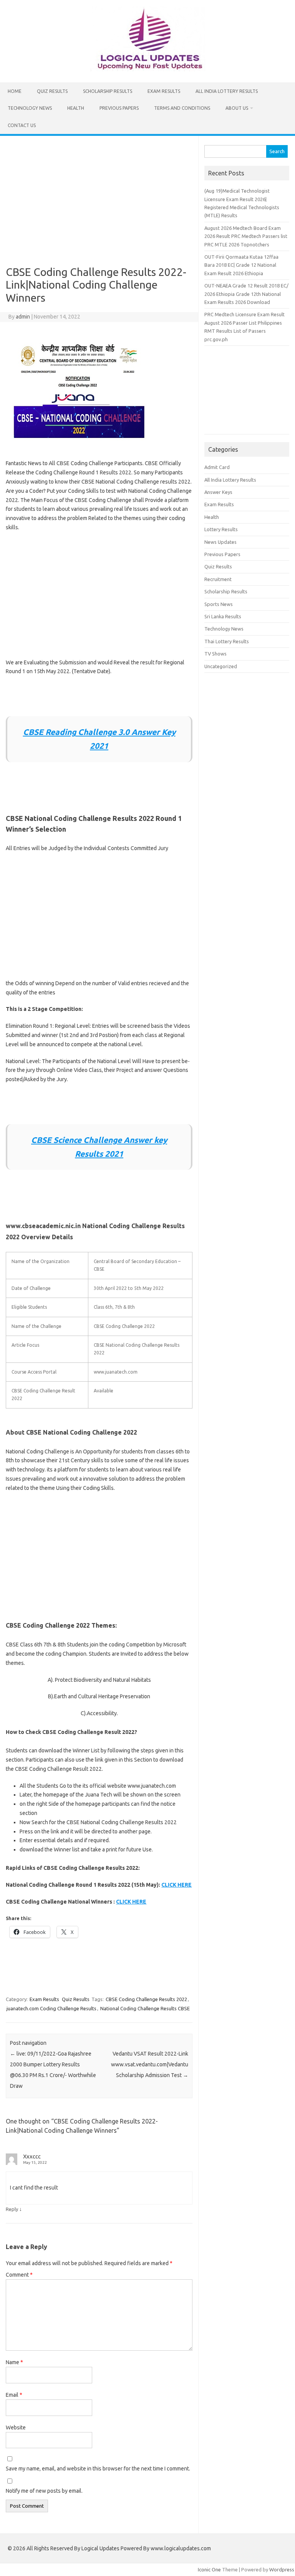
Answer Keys (218, 492)
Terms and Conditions (182, 108)
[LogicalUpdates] (147, 69)
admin (23, 317)
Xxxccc (32, 2156)
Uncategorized (221, 666)
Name (14, 2362)
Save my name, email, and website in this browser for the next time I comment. (98, 2469)
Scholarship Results (108, 91)
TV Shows (215, 654)
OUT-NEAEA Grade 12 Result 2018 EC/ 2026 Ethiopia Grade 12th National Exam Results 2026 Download (246, 294)
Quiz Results (52, 91)
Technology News (30, 108)
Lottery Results (221, 529)
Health (76, 108)
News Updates (220, 542)
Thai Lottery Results (227, 641)
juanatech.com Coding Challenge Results (51, 2008)
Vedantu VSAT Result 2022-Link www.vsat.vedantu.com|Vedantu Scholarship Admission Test (150, 2064)
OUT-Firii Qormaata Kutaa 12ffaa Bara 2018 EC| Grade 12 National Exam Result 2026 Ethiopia (241, 265)
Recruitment (218, 579)
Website (16, 2427)
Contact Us (22, 125)
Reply (12, 2209)
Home (15, 91)
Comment (19, 2275)
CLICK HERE (177, 1885)
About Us (237, 108)
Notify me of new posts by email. (44, 2491)
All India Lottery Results (227, 91)
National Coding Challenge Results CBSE (145, 2008)
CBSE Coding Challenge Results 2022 (146, 1999)
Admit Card (217, 467)
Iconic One (209, 2569)
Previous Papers (119, 108)
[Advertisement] (99, 204)
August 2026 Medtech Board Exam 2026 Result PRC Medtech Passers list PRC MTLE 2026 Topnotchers (246, 236)
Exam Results (164, 91)
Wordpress (282, 2569)
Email (14, 2395)
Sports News (219, 604)
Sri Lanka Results (223, 616)
